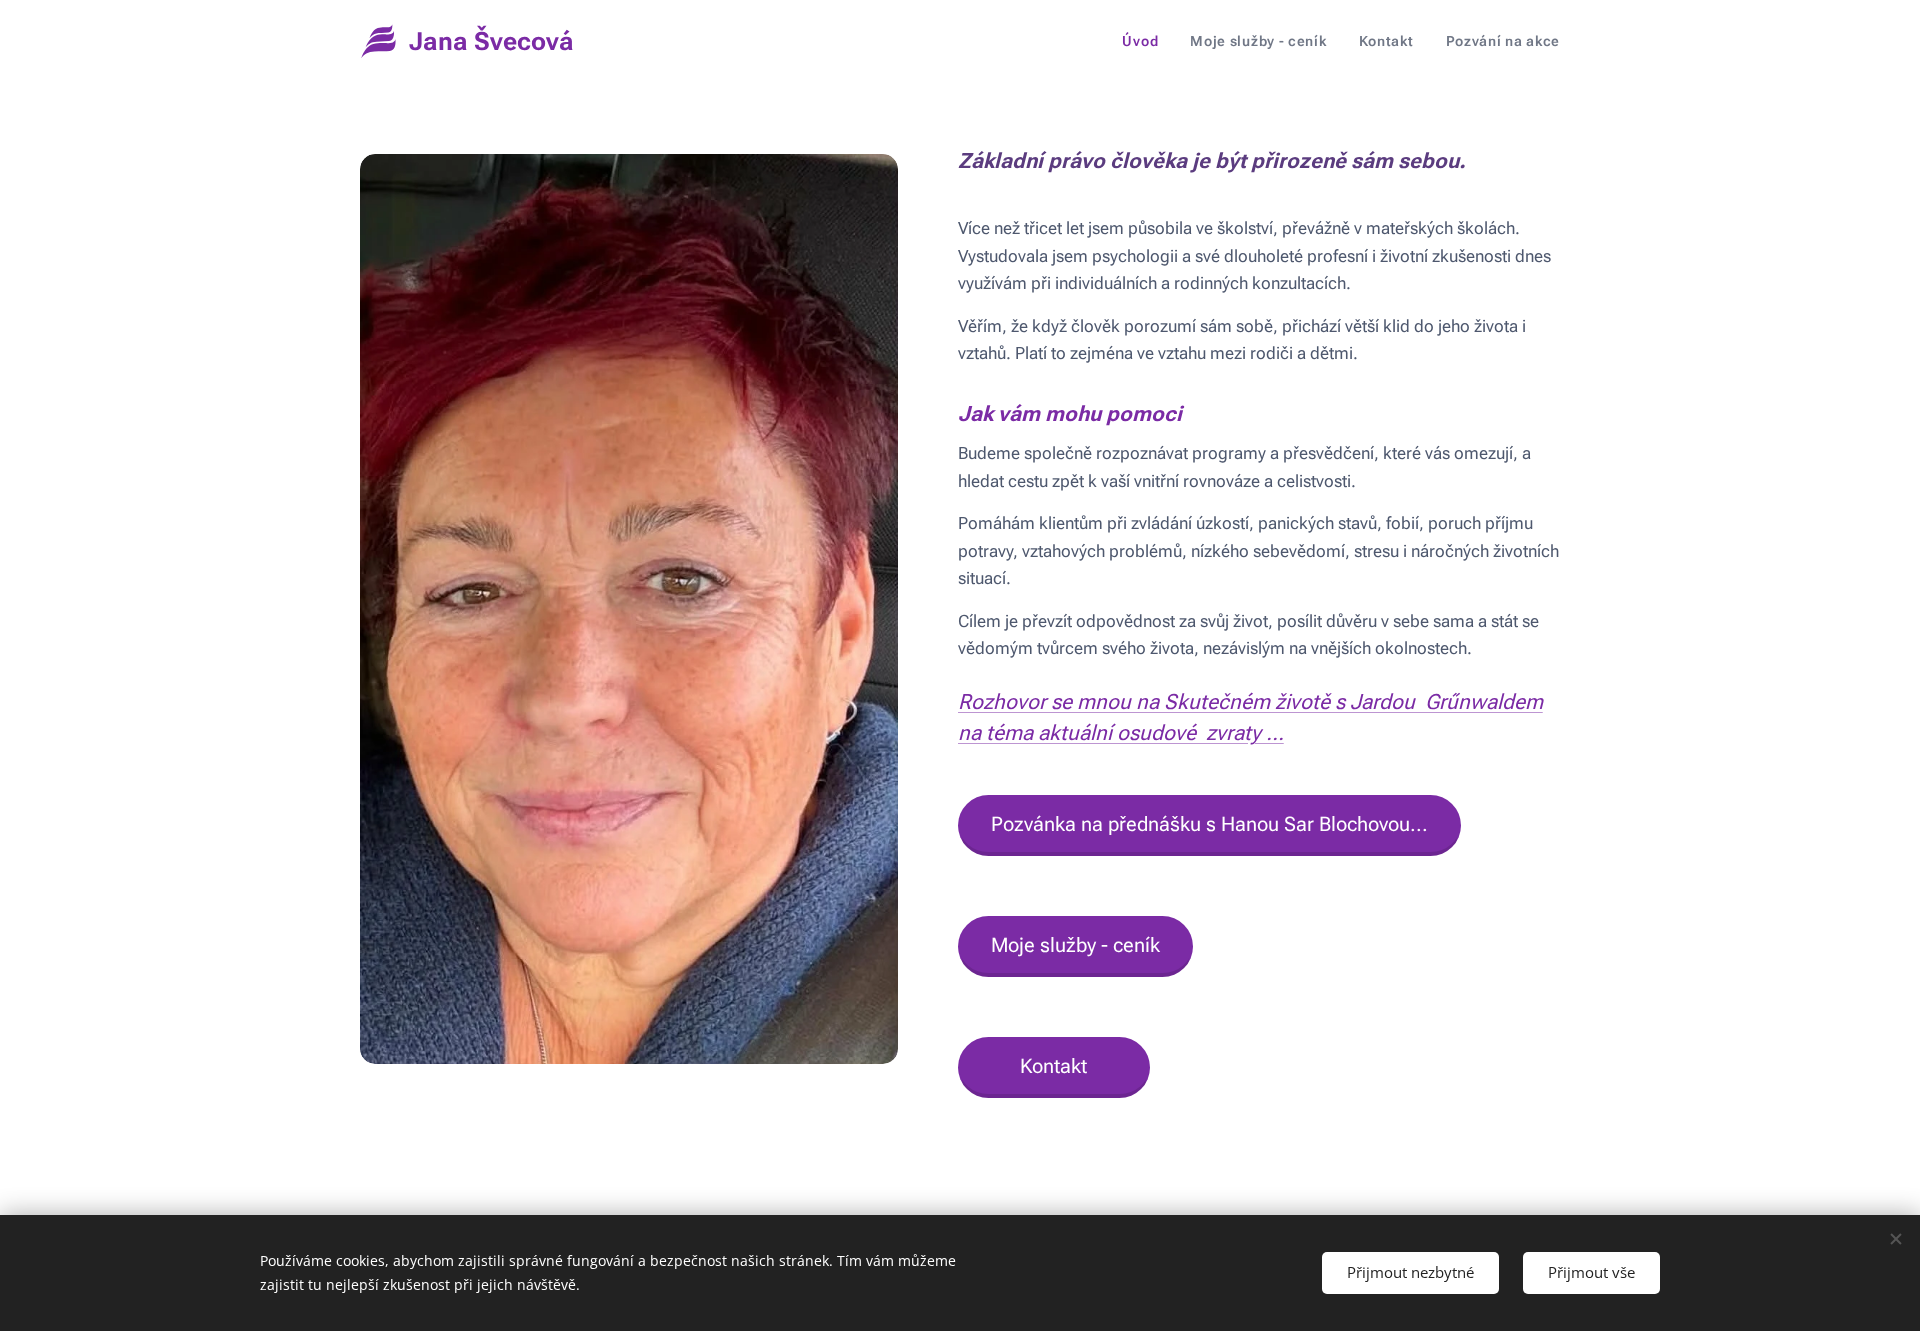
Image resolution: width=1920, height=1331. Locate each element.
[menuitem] (1145, 41)
